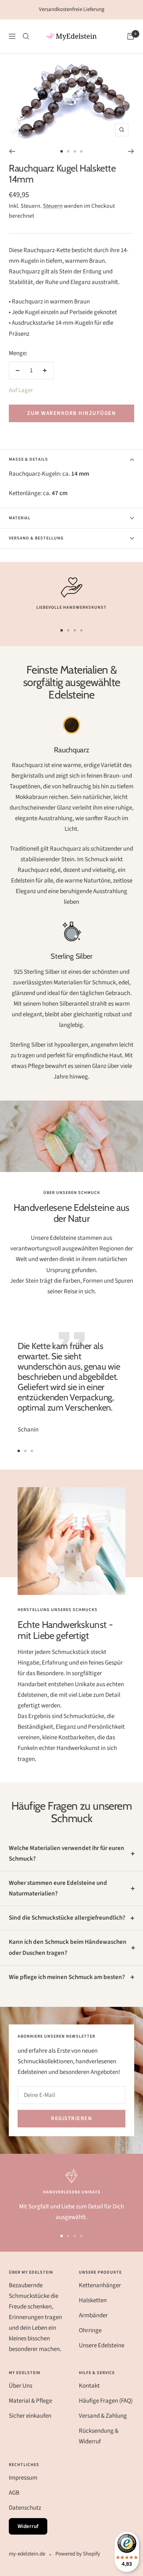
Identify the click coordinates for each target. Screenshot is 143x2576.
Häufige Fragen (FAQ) (106, 2401)
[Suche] (26, 36)
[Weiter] (131, 151)
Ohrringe (90, 2330)
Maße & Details (28, 459)
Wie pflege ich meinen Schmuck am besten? (67, 1977)
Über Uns (21, 2386)
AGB (14, 2493)
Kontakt (89, 2386)
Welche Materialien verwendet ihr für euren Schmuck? (67, 1853)
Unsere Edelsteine (102, 2345)
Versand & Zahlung (103, 2416)
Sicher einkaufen (30, 2416)
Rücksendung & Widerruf (99, 2436)
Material (20, 518)
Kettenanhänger (100, 2285)
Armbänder (93, 2315)
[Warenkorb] (131, 36)
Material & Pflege (30, 2401)
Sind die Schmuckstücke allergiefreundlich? (67, 1918)
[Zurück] (12, 151)
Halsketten (93, 2300)
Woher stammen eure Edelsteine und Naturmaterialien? (58, 1888)
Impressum (23, 2478)
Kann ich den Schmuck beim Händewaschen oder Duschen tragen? (68, 1947)
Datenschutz (25, 2508)
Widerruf (28, 2526)
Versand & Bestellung (36, 538)
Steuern (53, 206)
